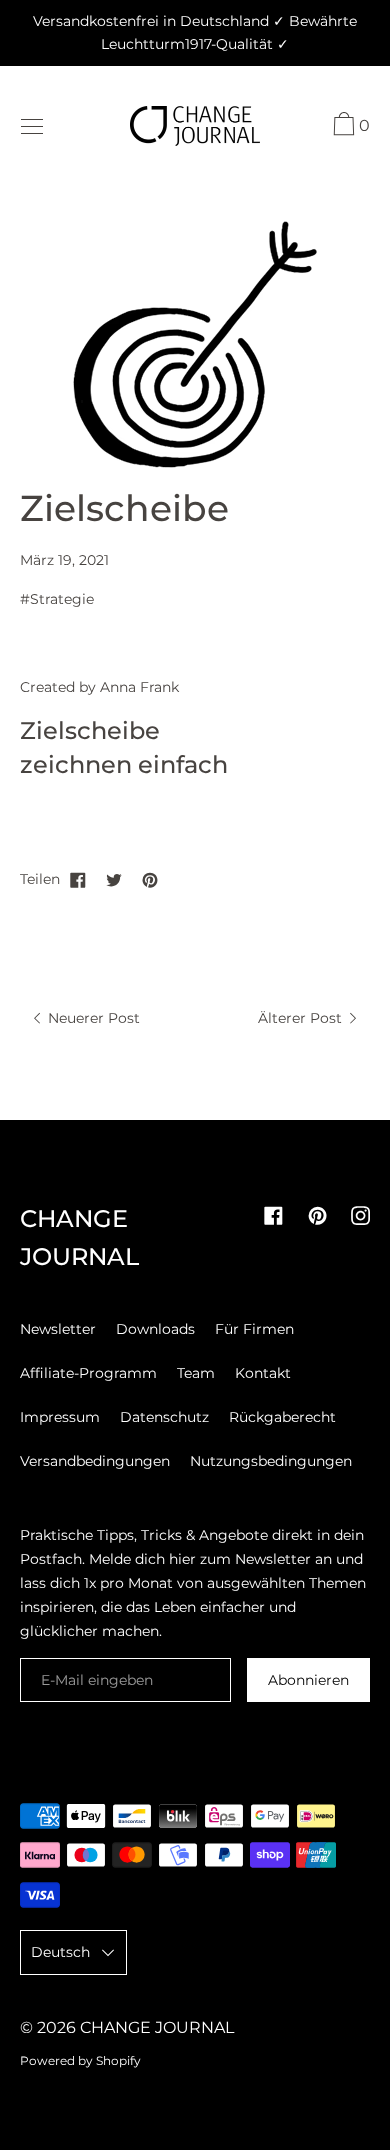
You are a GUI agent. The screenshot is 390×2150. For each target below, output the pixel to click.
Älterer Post (302, 1018)
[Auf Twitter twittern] (114, 879)
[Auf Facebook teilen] (78, 879)
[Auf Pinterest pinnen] (150, 879)
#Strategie (57, 599)
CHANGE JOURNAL (157, 2027)
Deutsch (60, 1952)
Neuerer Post (92, 1018)
